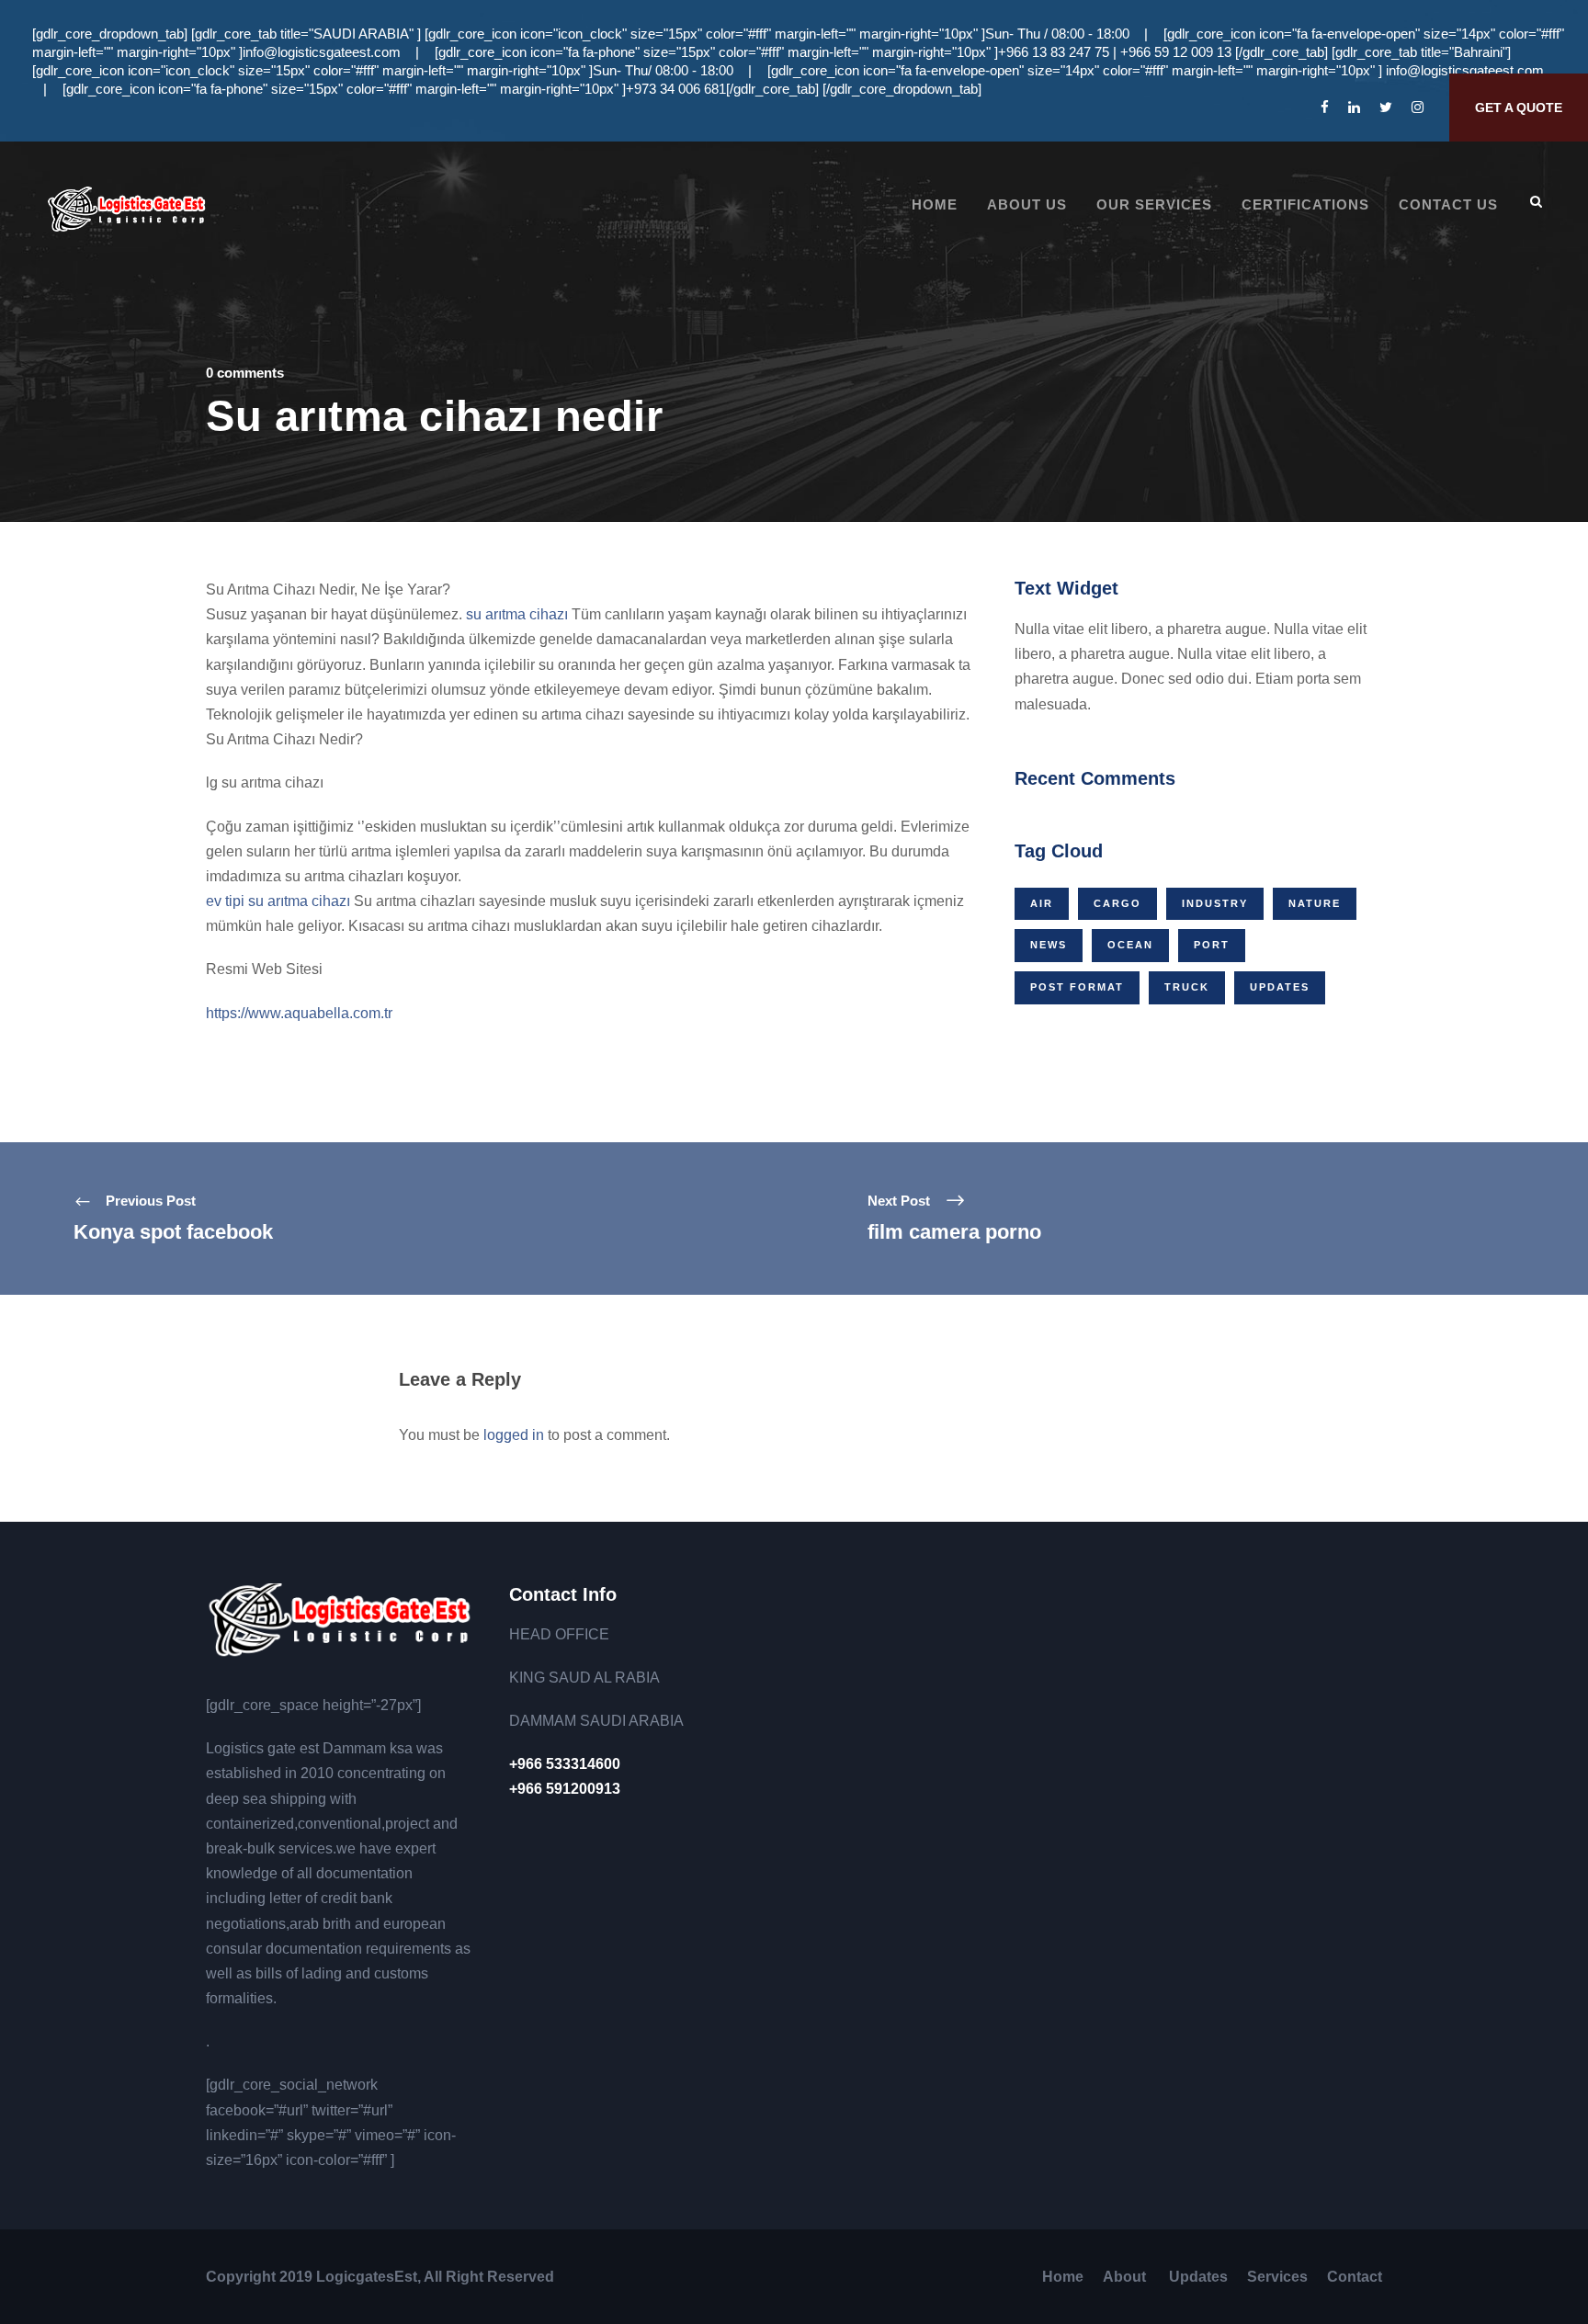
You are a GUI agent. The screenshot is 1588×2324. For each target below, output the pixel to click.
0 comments (245, 373)
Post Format (1077, 987)
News (1049, 945)
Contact (1355, 2277)
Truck (1187, 987)
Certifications (1305, 204)
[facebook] (1325, 107)
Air (1042, 903)
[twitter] (1386, 107)
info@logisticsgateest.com (322, 52)
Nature (1315, 903)
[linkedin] (1354, 107)
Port (1212, 945)
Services (1277, 2277)
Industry (1215, 903)
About (1126, 2277)
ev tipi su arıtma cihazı (278, 901)
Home (935, 204)
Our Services (1154, 204)
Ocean (1130, 945)
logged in (514, 1435)
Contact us (1448, 204)
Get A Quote (1519, 108)
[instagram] (1418, 107)
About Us (1027, 204)
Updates (1280, 987)
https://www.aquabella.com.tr (299, 1013)
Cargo (1117, 903)
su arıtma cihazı (517, 614)
